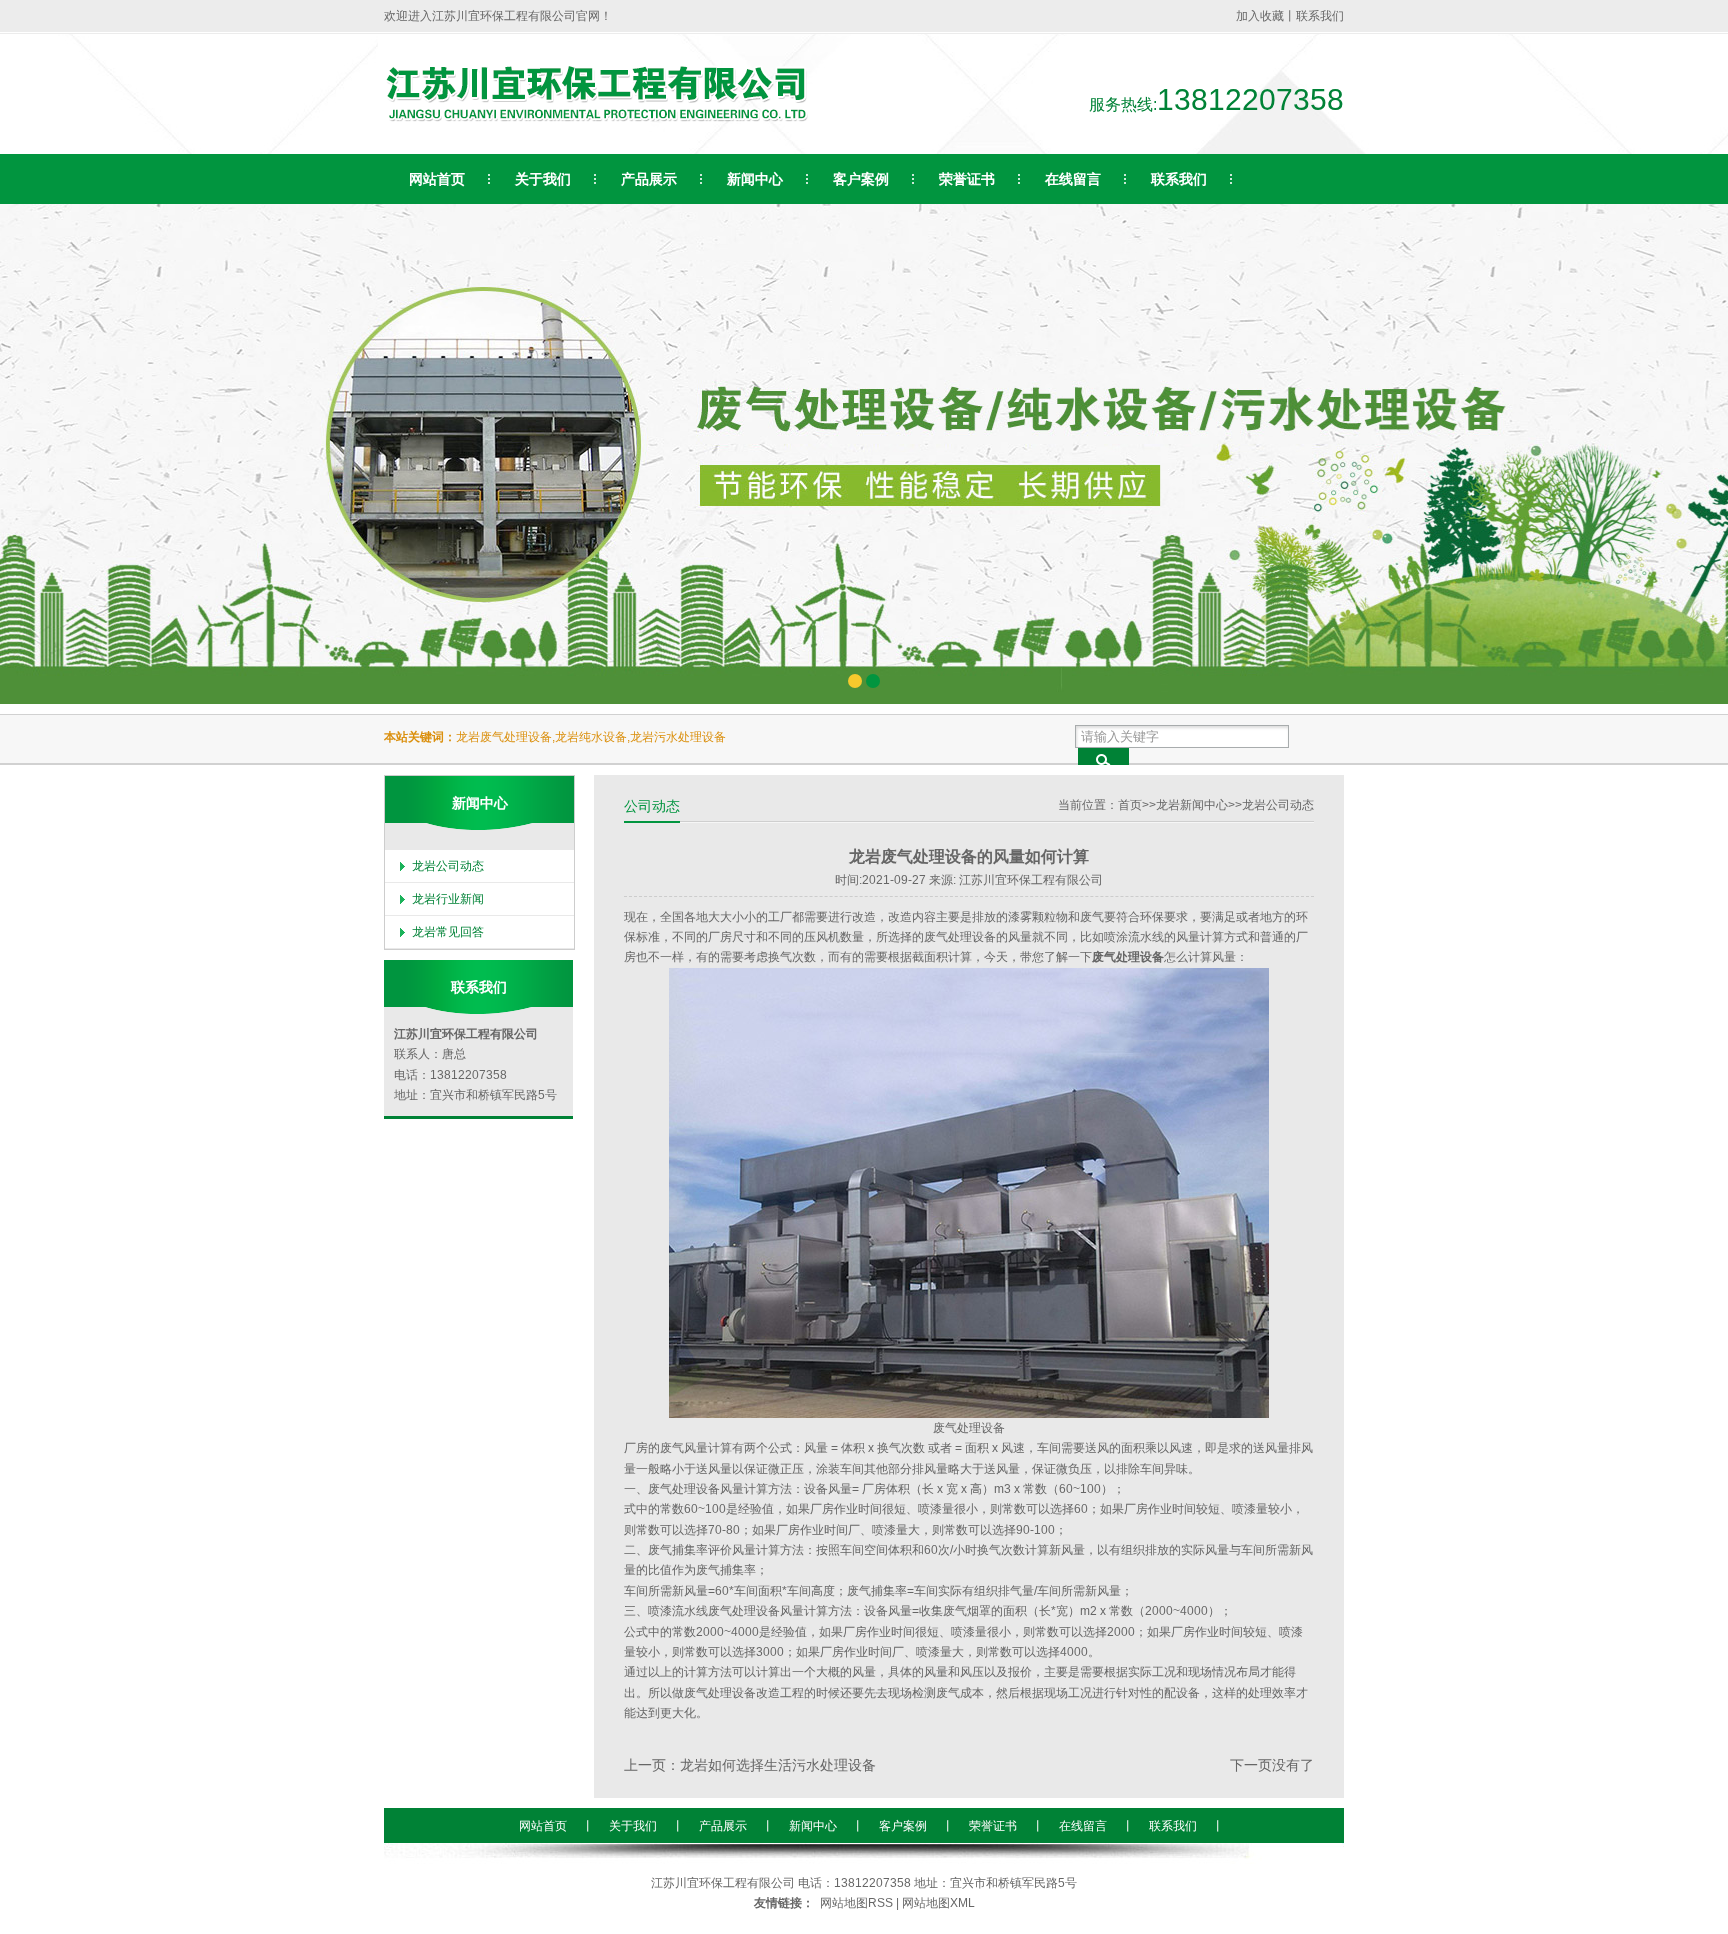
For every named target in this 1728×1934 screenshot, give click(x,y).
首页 (1130, 805)
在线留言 (1083, 1826)
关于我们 (633, 1826)
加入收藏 (1260, 16)
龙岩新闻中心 (1192, 805)
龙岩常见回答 (448, 932)
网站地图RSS (856, 1903)
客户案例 (903, 1826)
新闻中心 (813, 1826)
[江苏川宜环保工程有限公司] (596, 120)
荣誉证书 (993, 1826)
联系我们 (1320, 16)
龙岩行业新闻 (448, 899)
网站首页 (543, 1826)
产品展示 (723, 1826)
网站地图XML (938, 1903)
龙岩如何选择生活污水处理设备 (778, 1765)
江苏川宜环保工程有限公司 (723, 1883)
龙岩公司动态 (1278, 805)
